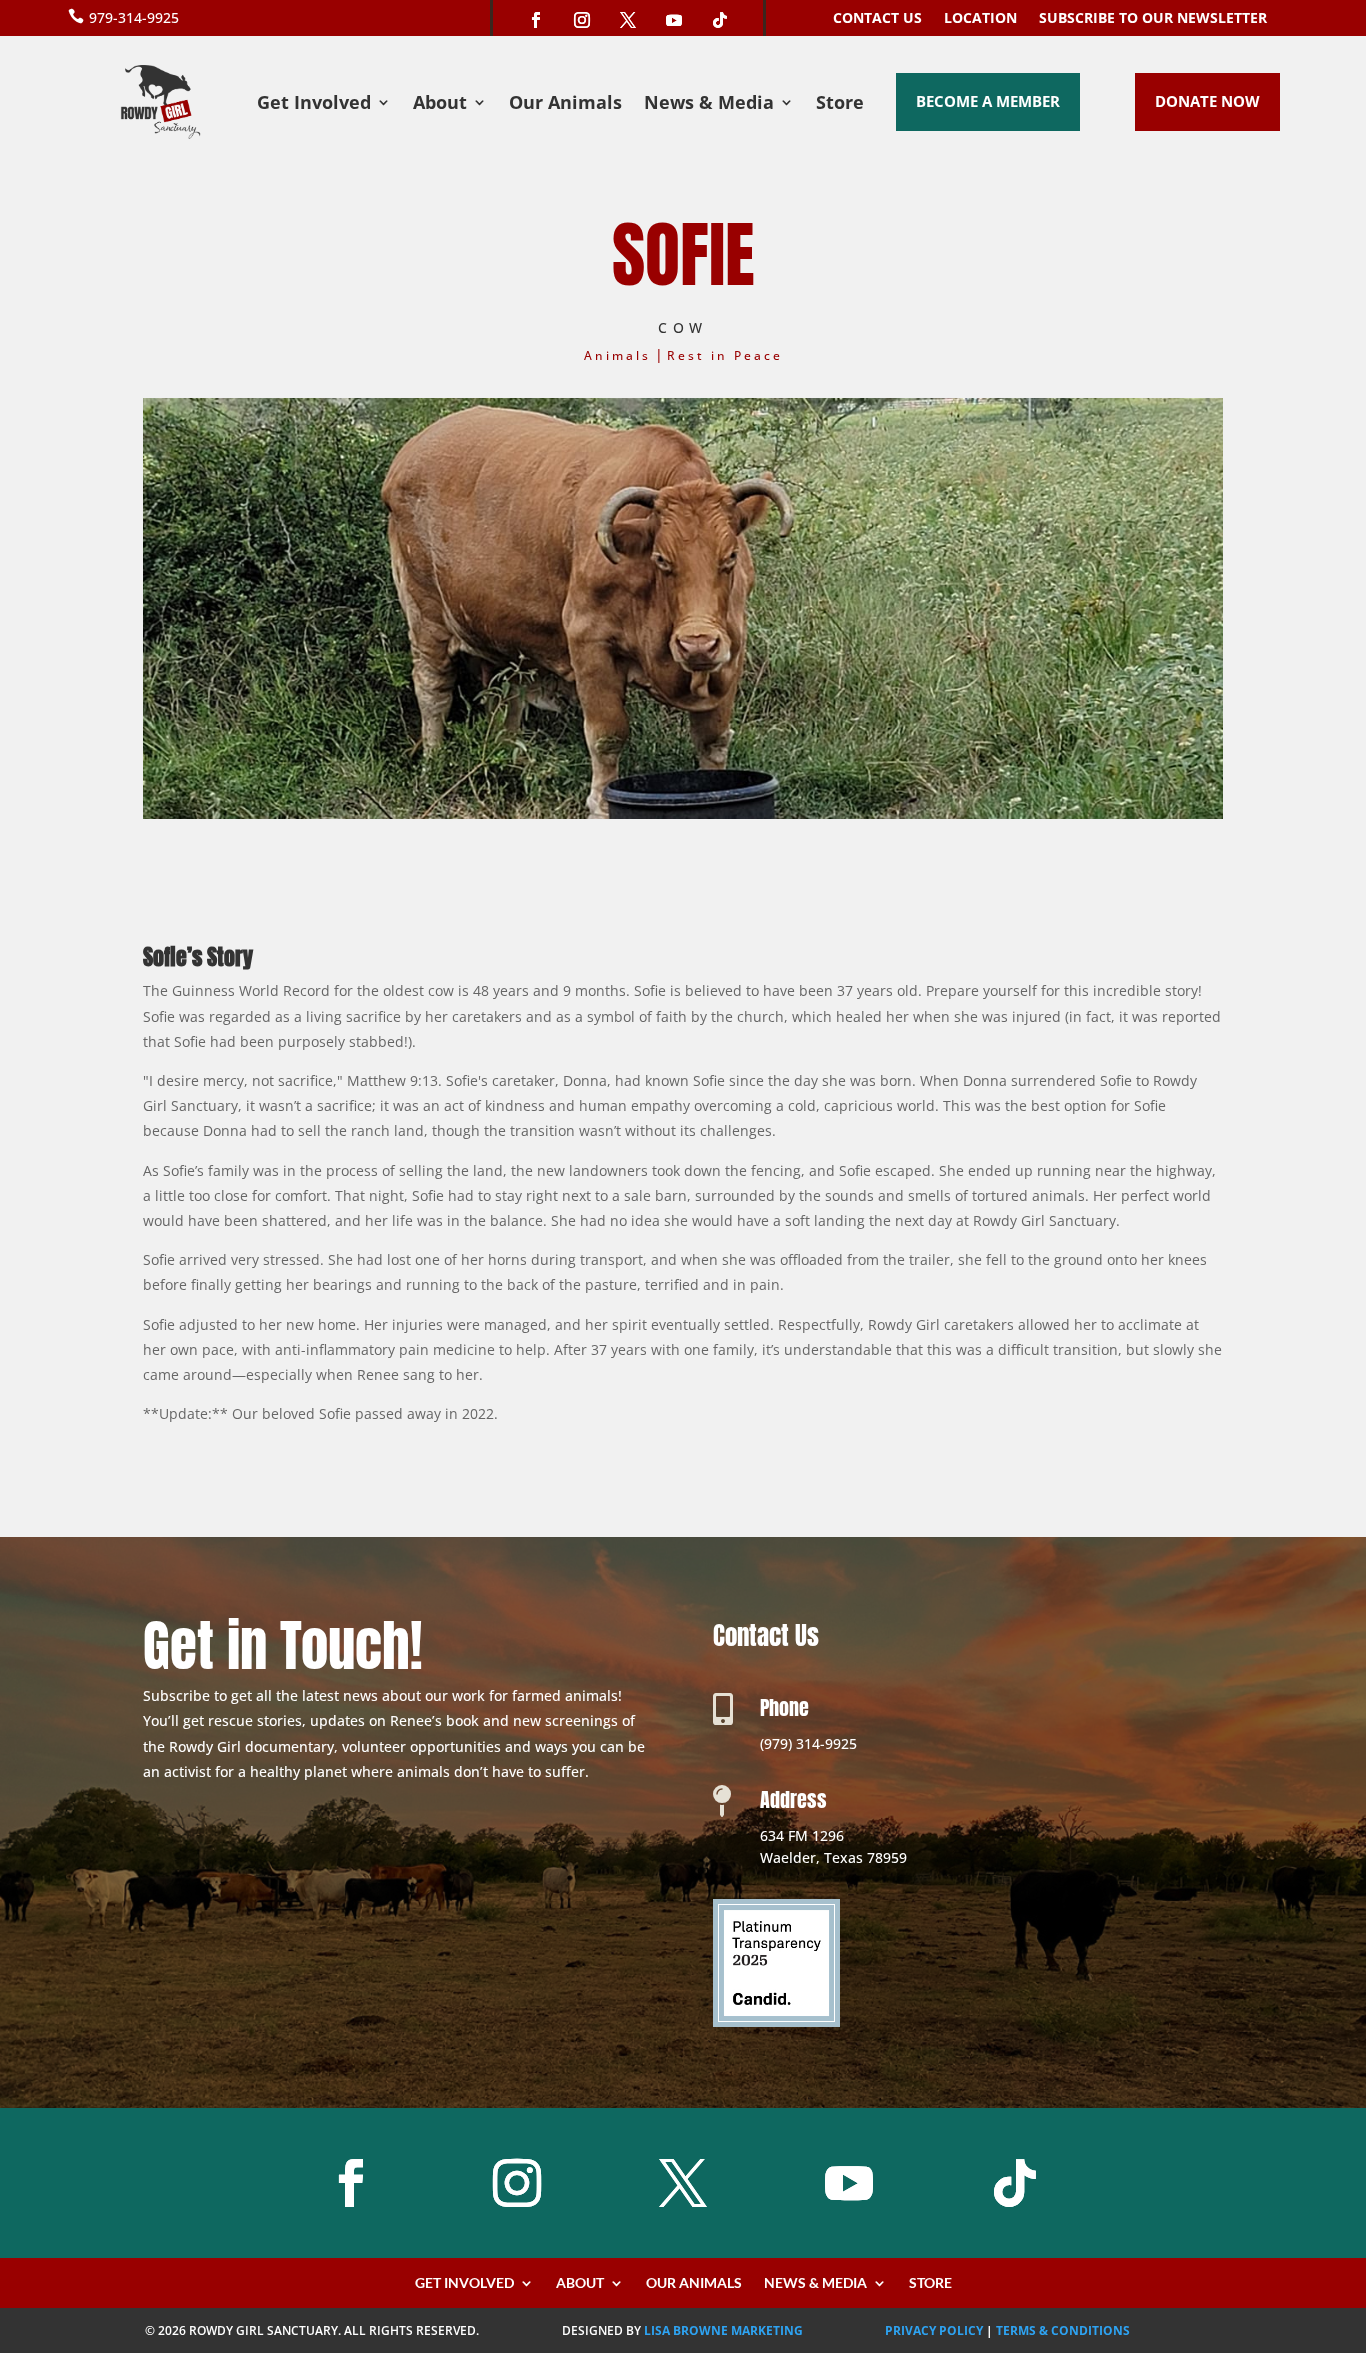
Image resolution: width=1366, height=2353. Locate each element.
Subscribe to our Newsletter (1153, 19)
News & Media (709, 104)
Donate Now (1207, 101)
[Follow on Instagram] (582, 20)
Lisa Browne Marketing (723, 2330)
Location (980, 19)
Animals (617, 355)
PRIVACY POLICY (934, 2330)
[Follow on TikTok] (720, 20)
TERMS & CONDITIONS (1063, 2330)
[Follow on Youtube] (674, 20)
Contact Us (877, 19)
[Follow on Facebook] (536, 20)
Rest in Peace (725, 355)
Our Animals (565, 104)
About (440, 104)
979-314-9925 (134, 17)
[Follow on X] (628, 20)
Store (840, 104)
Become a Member (988, 101)
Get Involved (314, 104)
